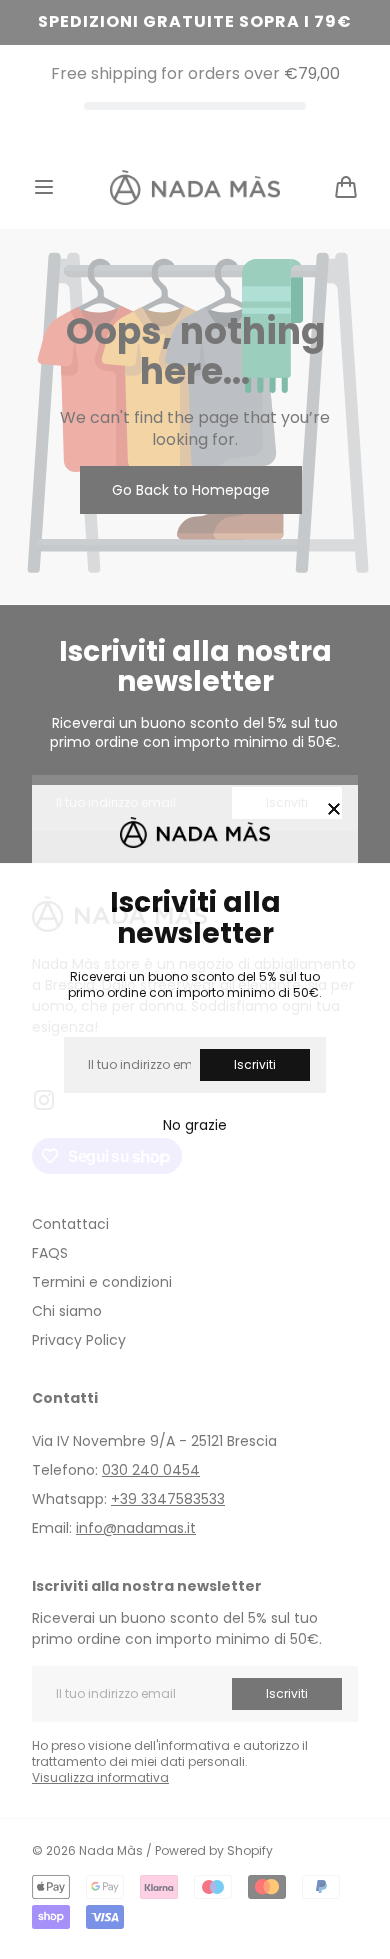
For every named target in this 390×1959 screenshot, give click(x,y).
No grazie (195, 1125)
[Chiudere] (334, 810)
